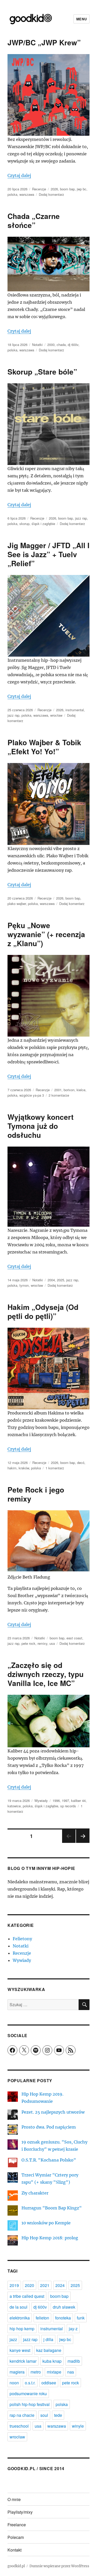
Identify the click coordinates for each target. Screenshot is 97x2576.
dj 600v (73, 345)
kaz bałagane (49, 2350)
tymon (24, 1285)
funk (81, 2318)
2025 (61, 1280)
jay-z (73, 2329)
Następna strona (83, 1842)
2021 (45, 2285)
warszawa (27, 194)
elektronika (20, 2318)
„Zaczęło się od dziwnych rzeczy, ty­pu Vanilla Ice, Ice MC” (46, 1674)
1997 (65, 1800)
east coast (74, 1638)
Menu (81, 19)
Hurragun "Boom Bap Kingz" (52, 2208)
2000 (51, 345)
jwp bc (82, 189)
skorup (24, 524)
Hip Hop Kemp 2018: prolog (50, 2238)
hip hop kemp (22, 2329)
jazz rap (81, 518)
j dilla (48, 2339)
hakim (12, 1468)
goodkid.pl (16, 2566)
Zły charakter (35, 2193)
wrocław (56, 715)
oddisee (49, 2383)
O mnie (14, 2499)
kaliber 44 (78, 1800)
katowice (14, 1806)
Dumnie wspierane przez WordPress (59, 2566)
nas (71, 2372)
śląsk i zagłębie (43, 524)
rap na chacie (22, 2415)
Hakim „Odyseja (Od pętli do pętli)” (43, 1311)
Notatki (37, 345)
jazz (13, 2339)
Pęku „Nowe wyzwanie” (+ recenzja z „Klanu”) (46, 934)
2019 (14, 2285)
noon (14, 2383)
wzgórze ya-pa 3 (32, 1095)
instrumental (75, 710)
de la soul (18, 2307)
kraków (24, 1468)
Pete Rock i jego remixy (36, 1494)
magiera (17, 2372)
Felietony (22, 1939)
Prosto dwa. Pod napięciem (49, 2127)
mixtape (54, 2372)
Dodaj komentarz (51, 194)
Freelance (17, 2525)
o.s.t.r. (30, 2383)
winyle (78, 2426)
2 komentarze (59, 1095)
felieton (42, 2318)
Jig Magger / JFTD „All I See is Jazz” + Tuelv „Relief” (48, 554)
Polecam (16, 2537)
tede (58, 2415)
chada (61, 345)
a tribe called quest (27, 2296)
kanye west (20, 2350)
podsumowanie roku (28, 2393)
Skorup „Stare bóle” (42, 372)
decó (81, 1463)
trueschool (19, 2426)
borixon (69, 1090)
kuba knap (52, 2361)
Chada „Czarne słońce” (34, 221)
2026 (54, 189)
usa (52, 1643)
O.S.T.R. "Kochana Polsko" (49, 2160)
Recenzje (39, 189)
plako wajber (17, 904)
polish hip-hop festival (30, 2404)
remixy (42, 1643)
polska (12, 194)
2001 (58, 1090)
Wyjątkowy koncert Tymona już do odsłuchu (40, 1126)
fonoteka (63, 2318)
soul (44, 2415)
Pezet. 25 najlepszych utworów (53, 2112)
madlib (74, 2361)
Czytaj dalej (19, 175)
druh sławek (64, 2307)
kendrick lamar (23, 2361)
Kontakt (14, 2550)
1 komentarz (55, 1468)
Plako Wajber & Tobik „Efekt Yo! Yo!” (44, 747)
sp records (68, 1806)
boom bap (67, 189)
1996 (56, 1800)
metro (36, 2372)
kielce (81, 1090)
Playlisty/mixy (20, 2512)
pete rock (28, 1643)
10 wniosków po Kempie (46, 2223)
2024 (60, 2285)
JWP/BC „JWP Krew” (44, 42)
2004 (51, 1280)
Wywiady (41, 1800)
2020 (29, 2285)
